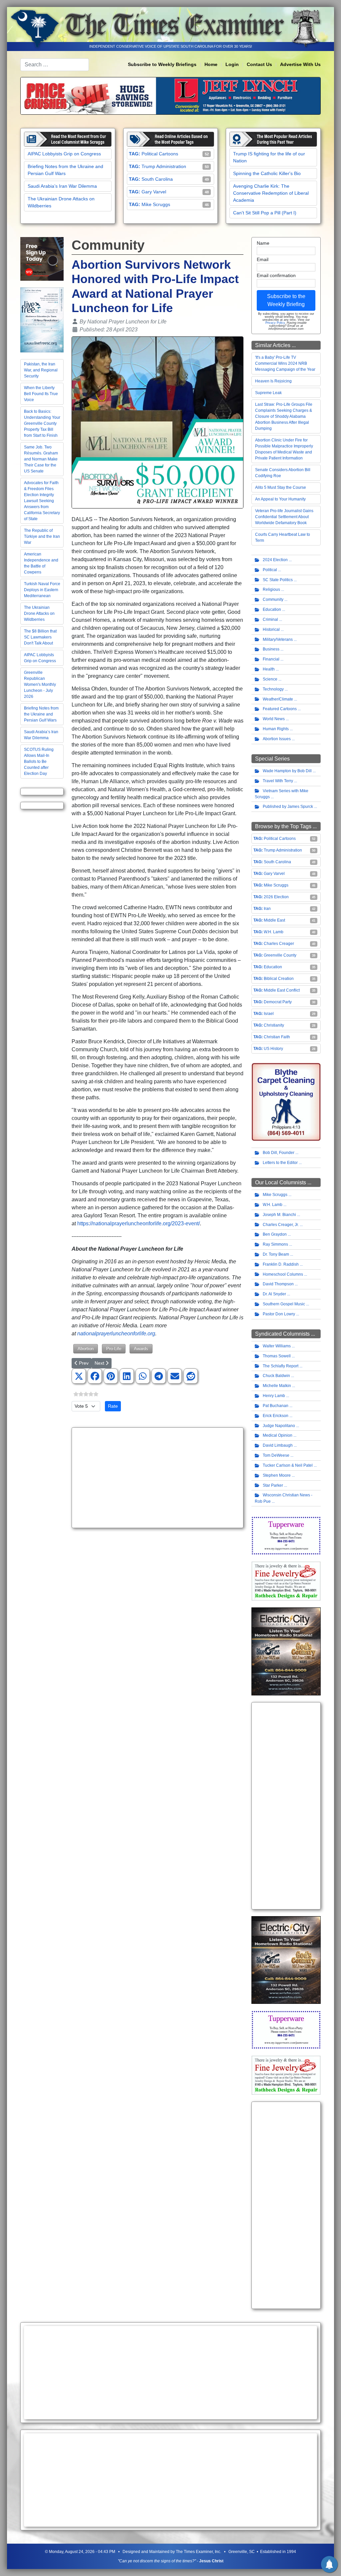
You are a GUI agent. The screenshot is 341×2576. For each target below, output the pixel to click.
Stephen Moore (277, 1475)
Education (272, 609)
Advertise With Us (300, 64)
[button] (79, 1376)
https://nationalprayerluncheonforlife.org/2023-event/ (139, 1223)
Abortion (86, 1349)
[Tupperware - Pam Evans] (286, 1535)
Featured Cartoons (280, 709)
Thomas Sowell (277, 1356)
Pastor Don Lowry (279, 1314)
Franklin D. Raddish (281, 1264)
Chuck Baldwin (276, 1376)
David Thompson (278, 1284)
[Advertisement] (158, 1478)
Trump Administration (164, 166)
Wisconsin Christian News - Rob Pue (284, 1498)
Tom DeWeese (276, 1455)
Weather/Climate (278, 699)
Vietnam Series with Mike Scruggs (282, 794)
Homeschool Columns (283, 1274)
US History (273, 1049)
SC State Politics (278, 580)
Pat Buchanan (276, 1406)
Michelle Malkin (277, 1386)
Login (232, 64)
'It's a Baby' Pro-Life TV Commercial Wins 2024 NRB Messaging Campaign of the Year (285, 363)
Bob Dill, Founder (279, 1153)
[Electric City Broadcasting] (286, 1651)
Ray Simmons (275, 1244)
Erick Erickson (276, 1416)
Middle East (274, 920)
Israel (269, 1014)
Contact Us (259, 64)
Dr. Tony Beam (276, 1254)
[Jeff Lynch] (170, 95)
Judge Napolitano (279, 1426)
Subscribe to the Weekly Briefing (286, 300)
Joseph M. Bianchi (279, 1215)
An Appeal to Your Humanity (280, 499)
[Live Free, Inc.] (42, 320)
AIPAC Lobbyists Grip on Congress (64, 154)
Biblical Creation (279, 979)
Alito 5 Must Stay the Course (281, 487)
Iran (267, 909)
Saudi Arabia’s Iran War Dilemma (62, 186)
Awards (141, 1349)
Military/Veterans (278, 639)
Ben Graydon (275, 1234)
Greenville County (280, 955)
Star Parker (273, 1485)
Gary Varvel (154, 192)
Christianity (274, 1025)
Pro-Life (114, 1349)
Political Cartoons (160, 154)
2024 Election (275, 560)
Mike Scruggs (156, 204)
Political (270, 570)
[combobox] (55, 65)
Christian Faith (277, 1037)
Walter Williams (277, 1346)
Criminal (270, 619)
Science (270, 679)
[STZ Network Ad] (42, 259)
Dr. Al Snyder (274, 1294)
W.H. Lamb (274, 932)
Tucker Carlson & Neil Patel (288, 1465)
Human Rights (276, 729)
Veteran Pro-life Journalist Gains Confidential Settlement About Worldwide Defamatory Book (284, 517)
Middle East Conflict (282, 990)
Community (273, 599)
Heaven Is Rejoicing (273, 381)
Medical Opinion (278, 1435)
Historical (271, 629)
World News (274, 719)
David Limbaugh (278, 1445)
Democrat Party (278, 1002)
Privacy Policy (275, 323)
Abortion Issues (277, 739)
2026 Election (276, 897)
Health (269, 669)
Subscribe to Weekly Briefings (162, 64)
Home (211, 64)
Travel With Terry (278, 781)
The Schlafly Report (281, 1366)
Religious (271, 589)
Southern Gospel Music (284, 1304)
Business (271, 649)
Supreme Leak (268, 393)
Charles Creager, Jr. (281, 1225)
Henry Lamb (274, 1396)
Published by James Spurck (288, 807)
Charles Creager (279, 944)
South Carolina (157, 179)
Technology (273, 689)
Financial (271, 659)
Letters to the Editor (280, 1163)
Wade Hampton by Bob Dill (287, 771)
